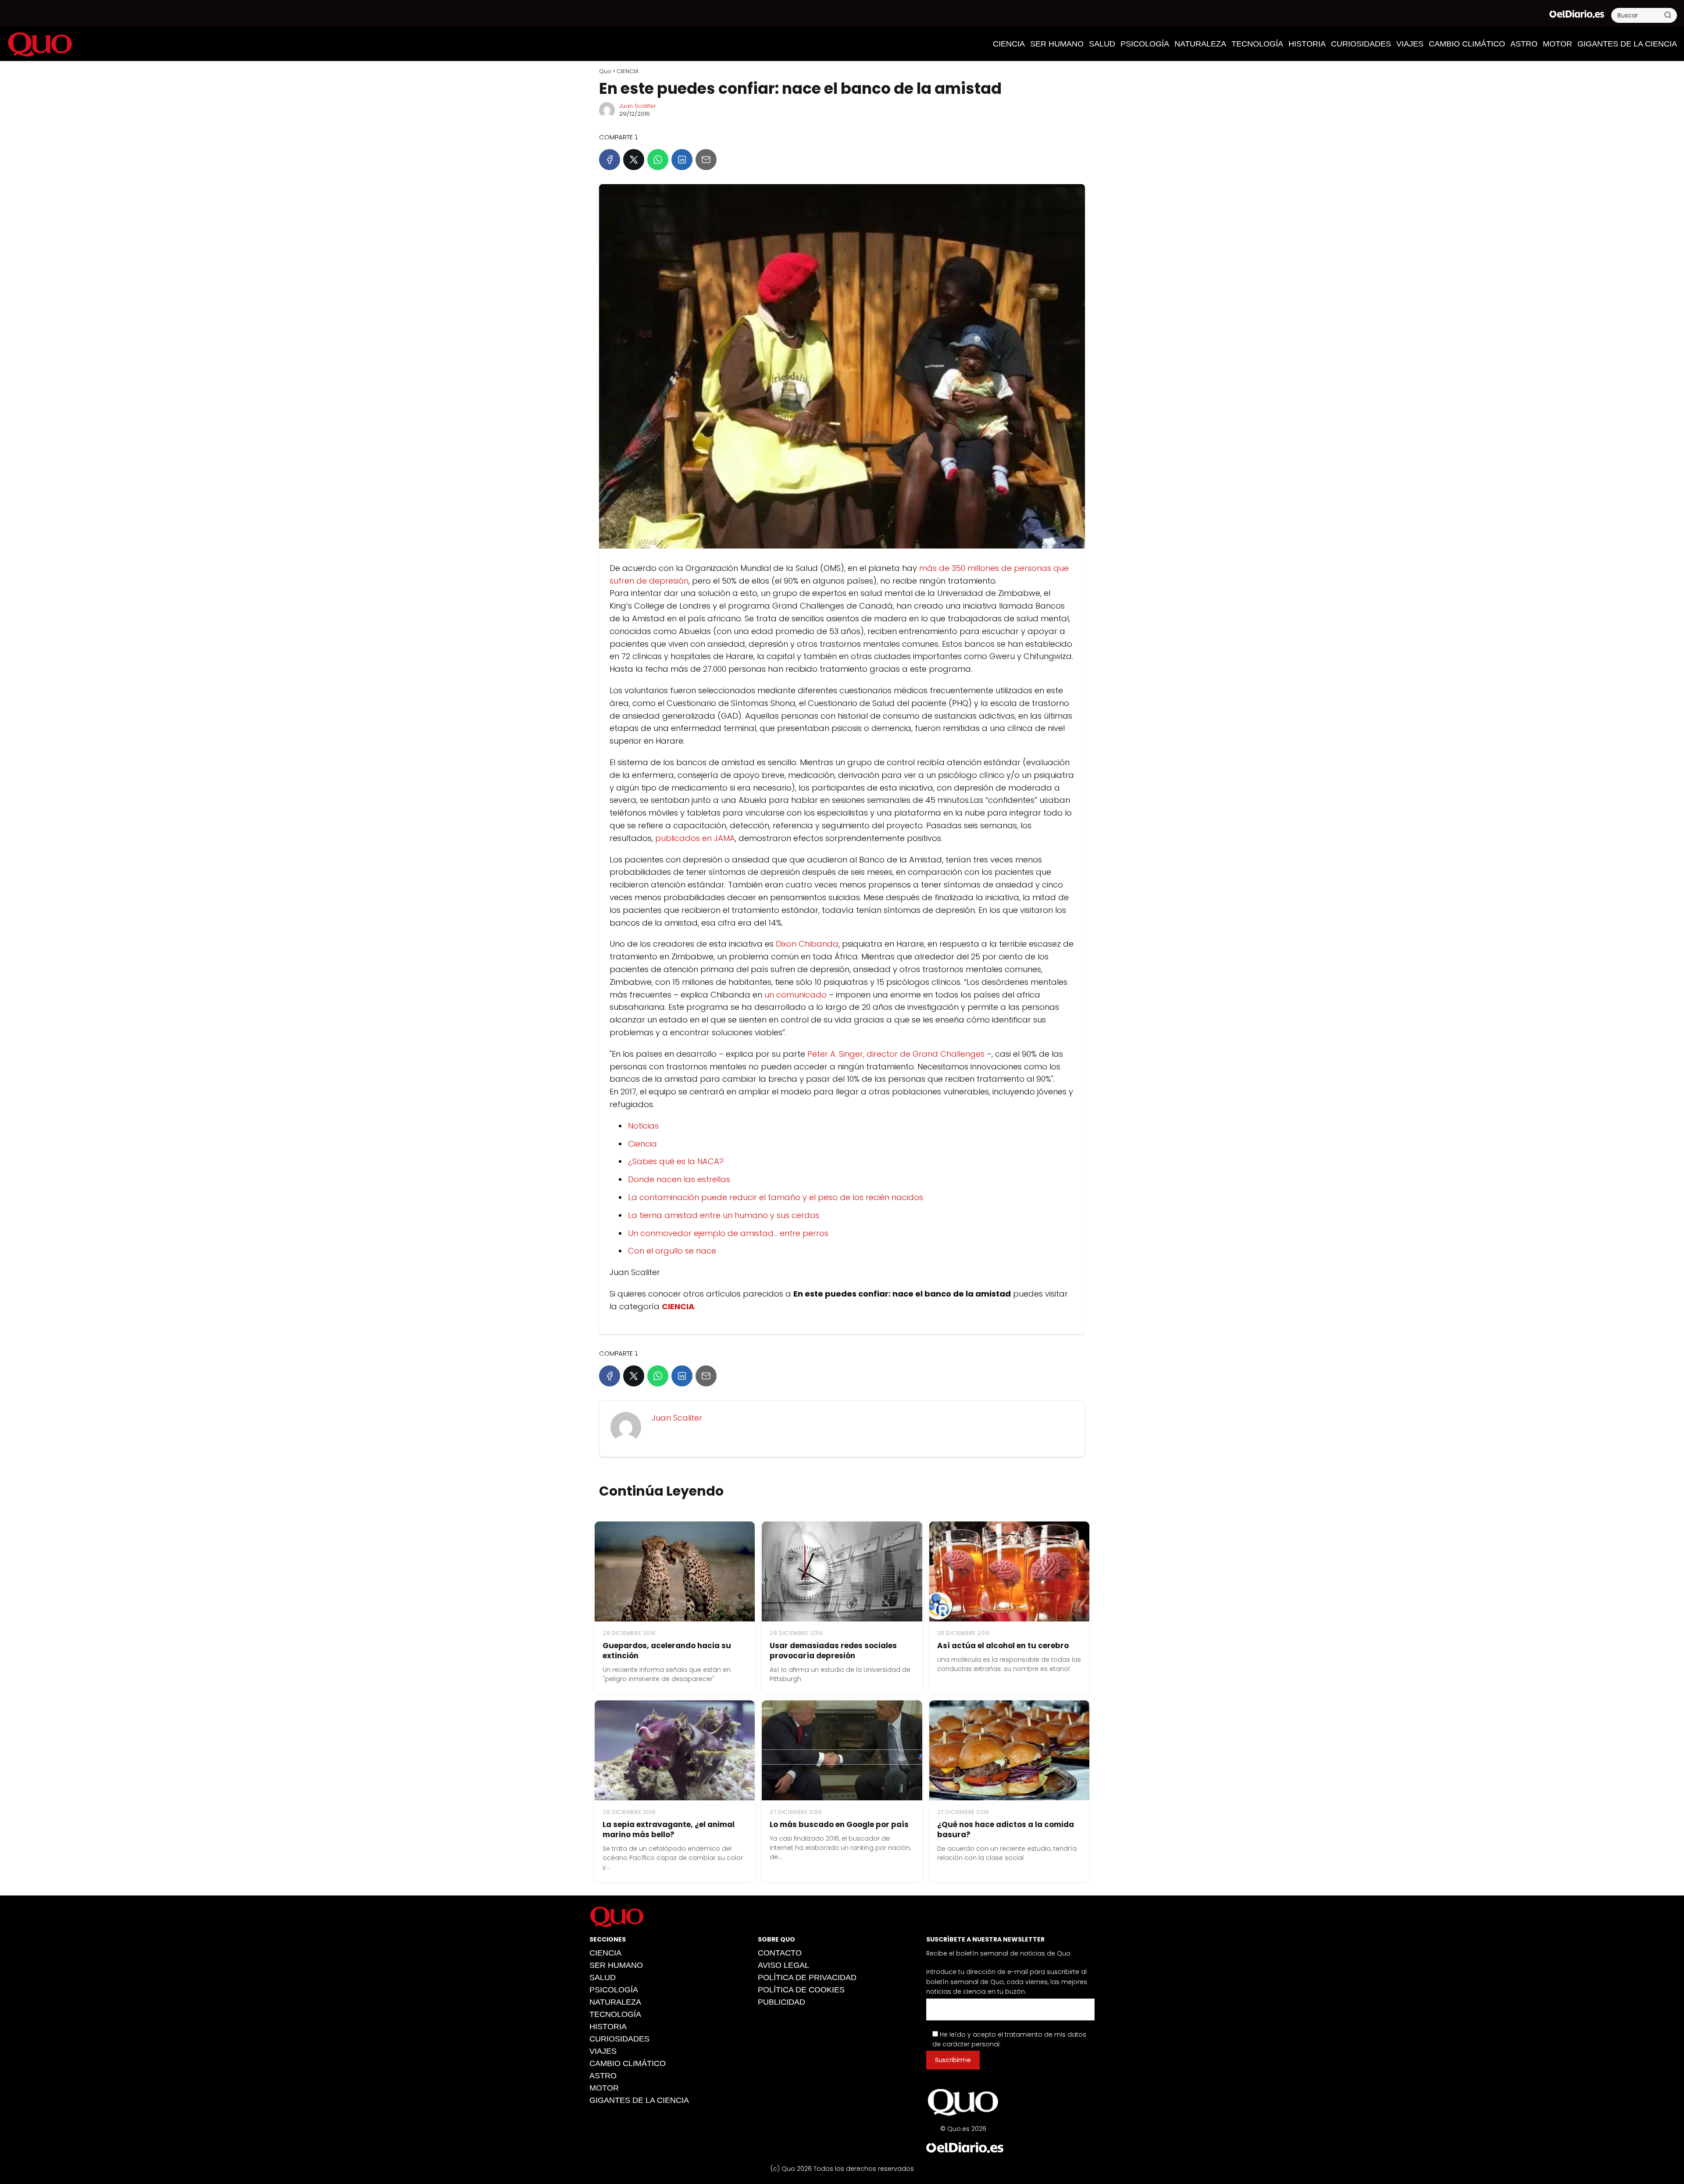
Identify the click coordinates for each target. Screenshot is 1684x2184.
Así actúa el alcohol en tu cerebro (1003, 1646)
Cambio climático (1467, 44)
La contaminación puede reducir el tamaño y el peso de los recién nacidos (776, 1197)
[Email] (706, 160)
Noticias (643, 1126)
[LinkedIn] (682, 160)
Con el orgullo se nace (672, 1251)
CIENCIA (1009, 44)
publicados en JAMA (695, 838)
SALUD (1102, 44)
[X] (634, 160)
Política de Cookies (801, 1990)
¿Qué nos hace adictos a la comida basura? (1006, 1830)
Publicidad (781, 2002)
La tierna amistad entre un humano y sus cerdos (724, 1215)
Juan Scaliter (638, 106)
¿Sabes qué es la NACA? (676, 1161)
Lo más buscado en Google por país (839, 1824)
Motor (1557, 44)
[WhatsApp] (658, 160)
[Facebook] (610, 160)
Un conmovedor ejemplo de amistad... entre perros (728, 1233)
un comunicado (796, 995)
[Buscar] (1668, 15)
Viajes (1410, 44)
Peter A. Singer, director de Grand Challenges (896, 1054)
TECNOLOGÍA (1257, 44)
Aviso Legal (783, 1965)
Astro (1524, 44)
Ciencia (642, 1144)
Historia (1307, 44)
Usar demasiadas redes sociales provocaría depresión (833, 1651)
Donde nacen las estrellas (679, 1179)
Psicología (1145, 44)
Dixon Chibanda (807, 944)
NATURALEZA (1200, 44)
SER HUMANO (1057, 44)
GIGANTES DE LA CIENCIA (1627, 44)
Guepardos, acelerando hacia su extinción (667, 1651)
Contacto (780, 1953)
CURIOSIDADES (1361, 44)
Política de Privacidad (807, 1977)
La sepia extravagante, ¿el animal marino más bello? (669, 1830)
